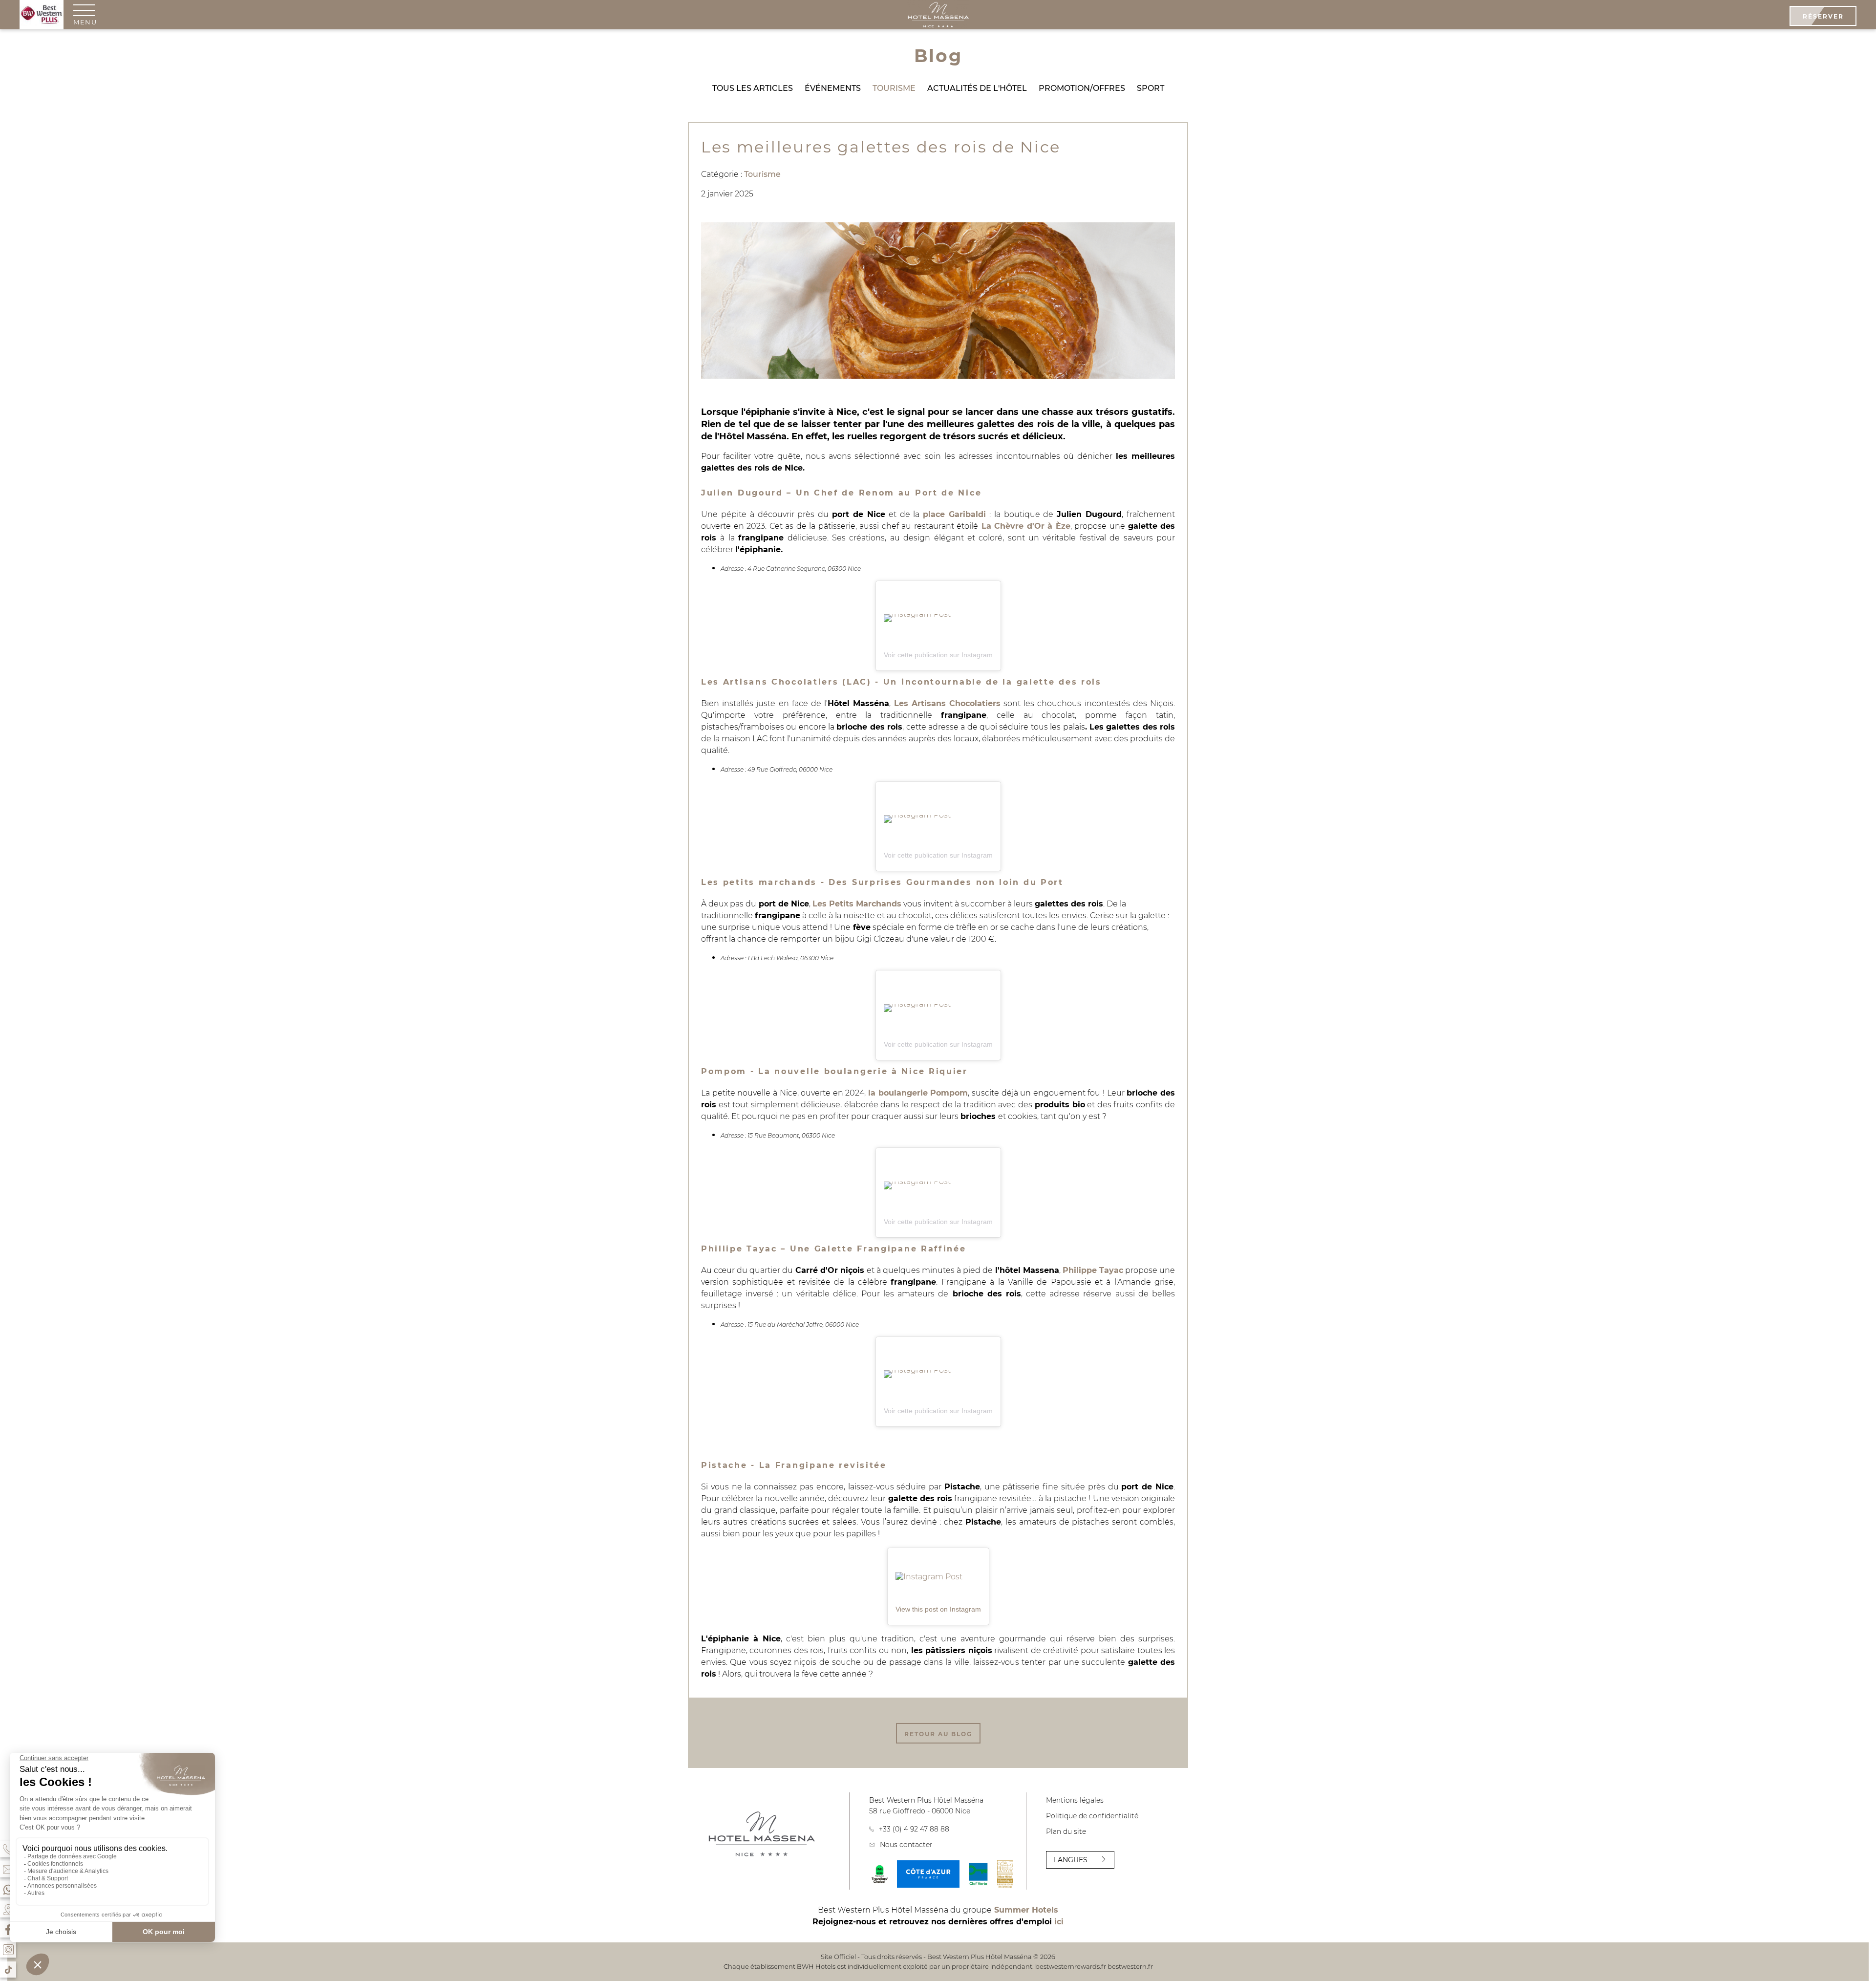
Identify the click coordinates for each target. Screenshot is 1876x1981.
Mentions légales (1075, 1800)
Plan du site (1066, 1831)
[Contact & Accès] (8, 1869)
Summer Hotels (1026, 1910)
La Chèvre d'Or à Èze (1026, 526)
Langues (1071, 1860)
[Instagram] (8, 1949)
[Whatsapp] (8, 1889)
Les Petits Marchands (857, 904)
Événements (833, 88)
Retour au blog (938, 1734)
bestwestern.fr (1130, 1966)
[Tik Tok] (8, 1970)
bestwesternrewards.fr (1071, 1966)
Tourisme (894, 88)
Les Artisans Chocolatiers (947, 703)
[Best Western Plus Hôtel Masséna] (938, 16)
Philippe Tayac (1093, 1270)
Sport (1151, 88)
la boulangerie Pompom (918, 1093)
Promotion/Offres (1082, 88)
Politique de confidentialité (1092, 1816)
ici (1059, 1922)
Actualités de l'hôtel (977, 88)
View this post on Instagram (938, 1609)
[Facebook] (8, 1929)
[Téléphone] (8, 1849)
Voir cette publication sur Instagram (938, 655)
